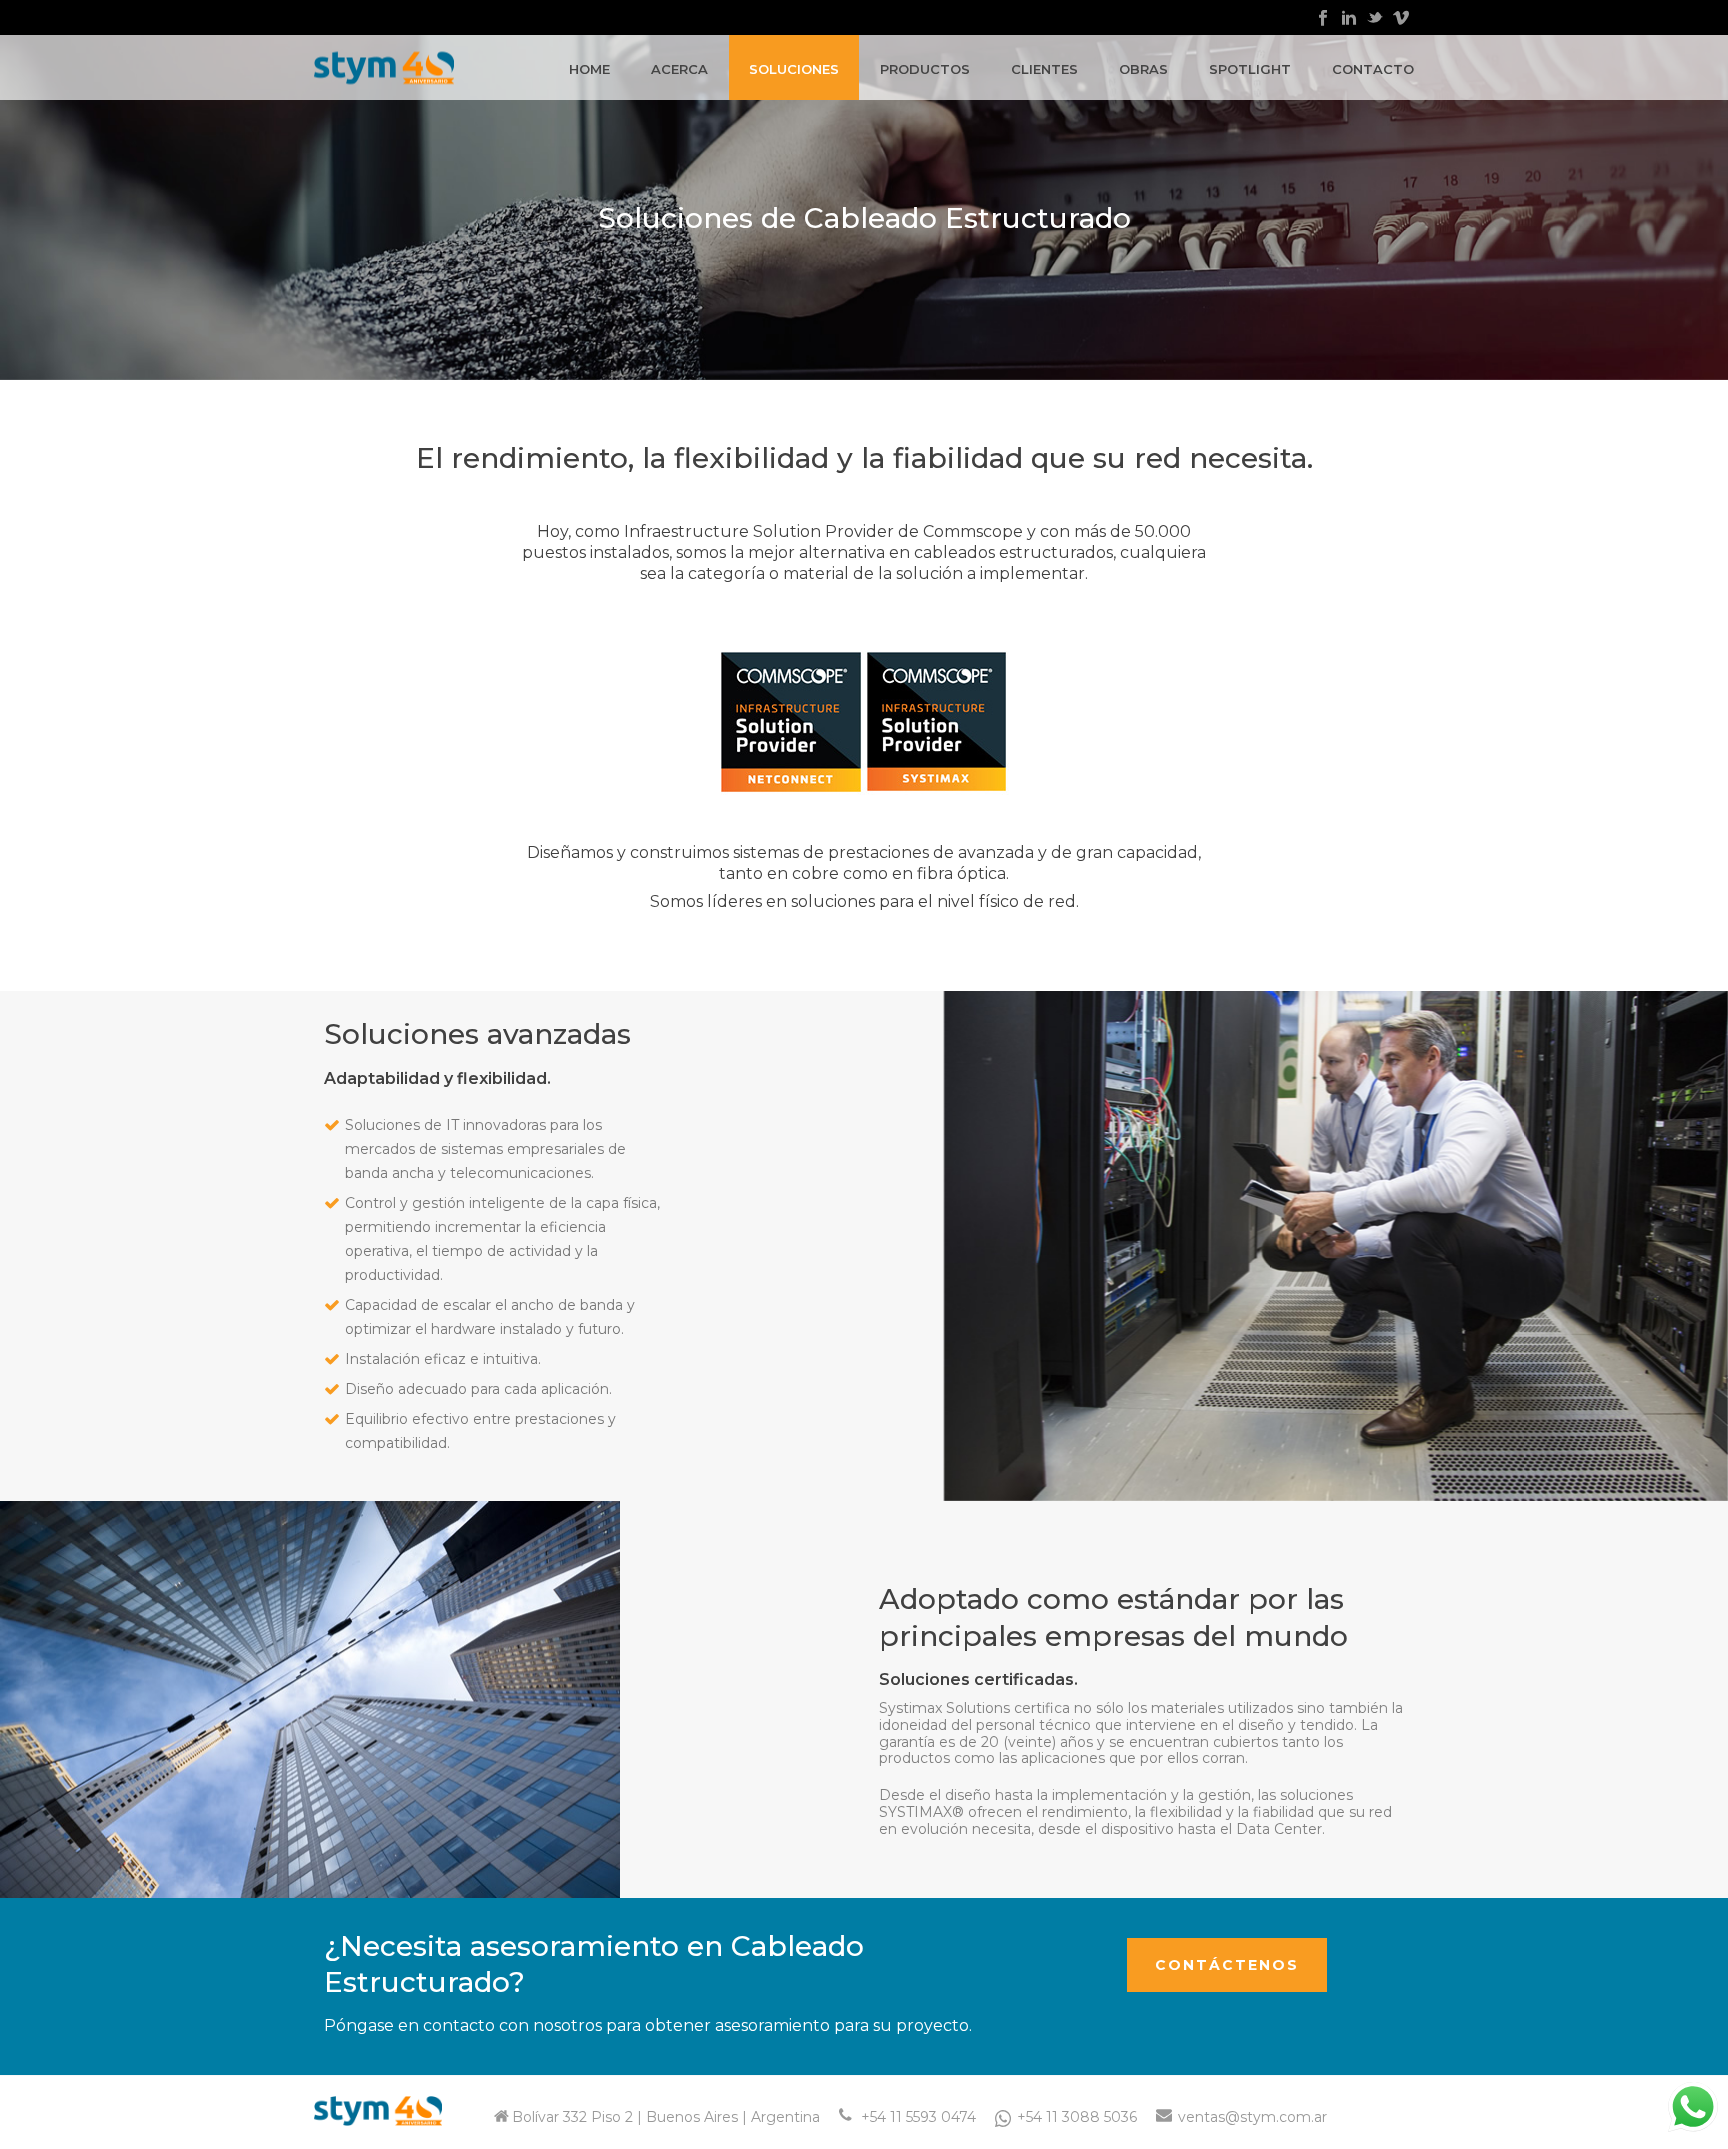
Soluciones (794, 69)
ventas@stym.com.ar (1252, 2117)
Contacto (1373, 69)
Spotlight (1250, 69)
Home (589, 69)
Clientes (1044, 69)
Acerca (679, 69)
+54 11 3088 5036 (1077, 2117)
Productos (925, 69)
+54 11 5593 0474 (918, 2117)
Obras (1143, 69)
